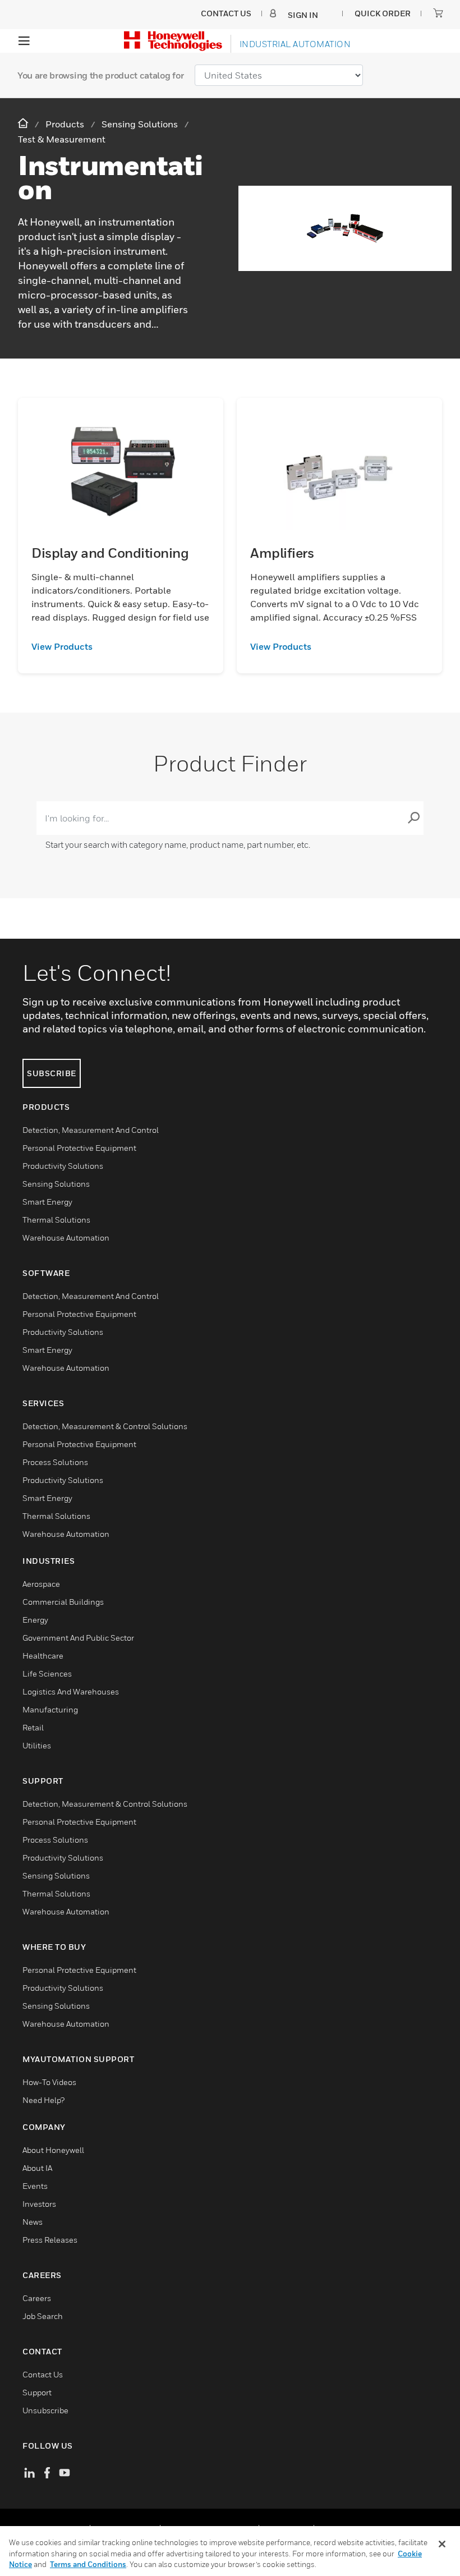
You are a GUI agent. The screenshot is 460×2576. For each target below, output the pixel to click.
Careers (37, 2298)
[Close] (442, 2544)
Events (35, 2186)
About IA (37, 2168)
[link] (121, 646)
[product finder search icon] (413, 818)
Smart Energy (47, 1202)
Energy (35, 1620)
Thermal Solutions (56, 1220)
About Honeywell (53, 2150)
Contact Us (43, 2374)
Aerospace (41, 1584)
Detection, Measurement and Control (91, 1130)
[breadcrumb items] (24, 124)
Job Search (43, 2316)
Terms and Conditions (88, 2564)
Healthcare (43, 1656)
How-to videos (49, 2082)
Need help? (43, 2100)
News (33, 2222)
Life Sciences (47, 1673)
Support (37, 2392)
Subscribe (52, 1073)
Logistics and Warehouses (71, 1691)
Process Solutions (55, 1462)
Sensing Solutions (56, 1184)
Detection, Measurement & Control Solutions (105, 1426)
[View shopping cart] (438, 13)
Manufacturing (50, 1709)
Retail (33, 1727)
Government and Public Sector (78, 1638)
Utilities (37, 1745)
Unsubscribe (45, 2410)
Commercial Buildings (63, 1602)
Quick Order (383, 13)
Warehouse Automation (66, 1238)
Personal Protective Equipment (79, 1148)
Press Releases (50, 2240)
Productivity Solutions (63, 1166)
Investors (39, 2204)
